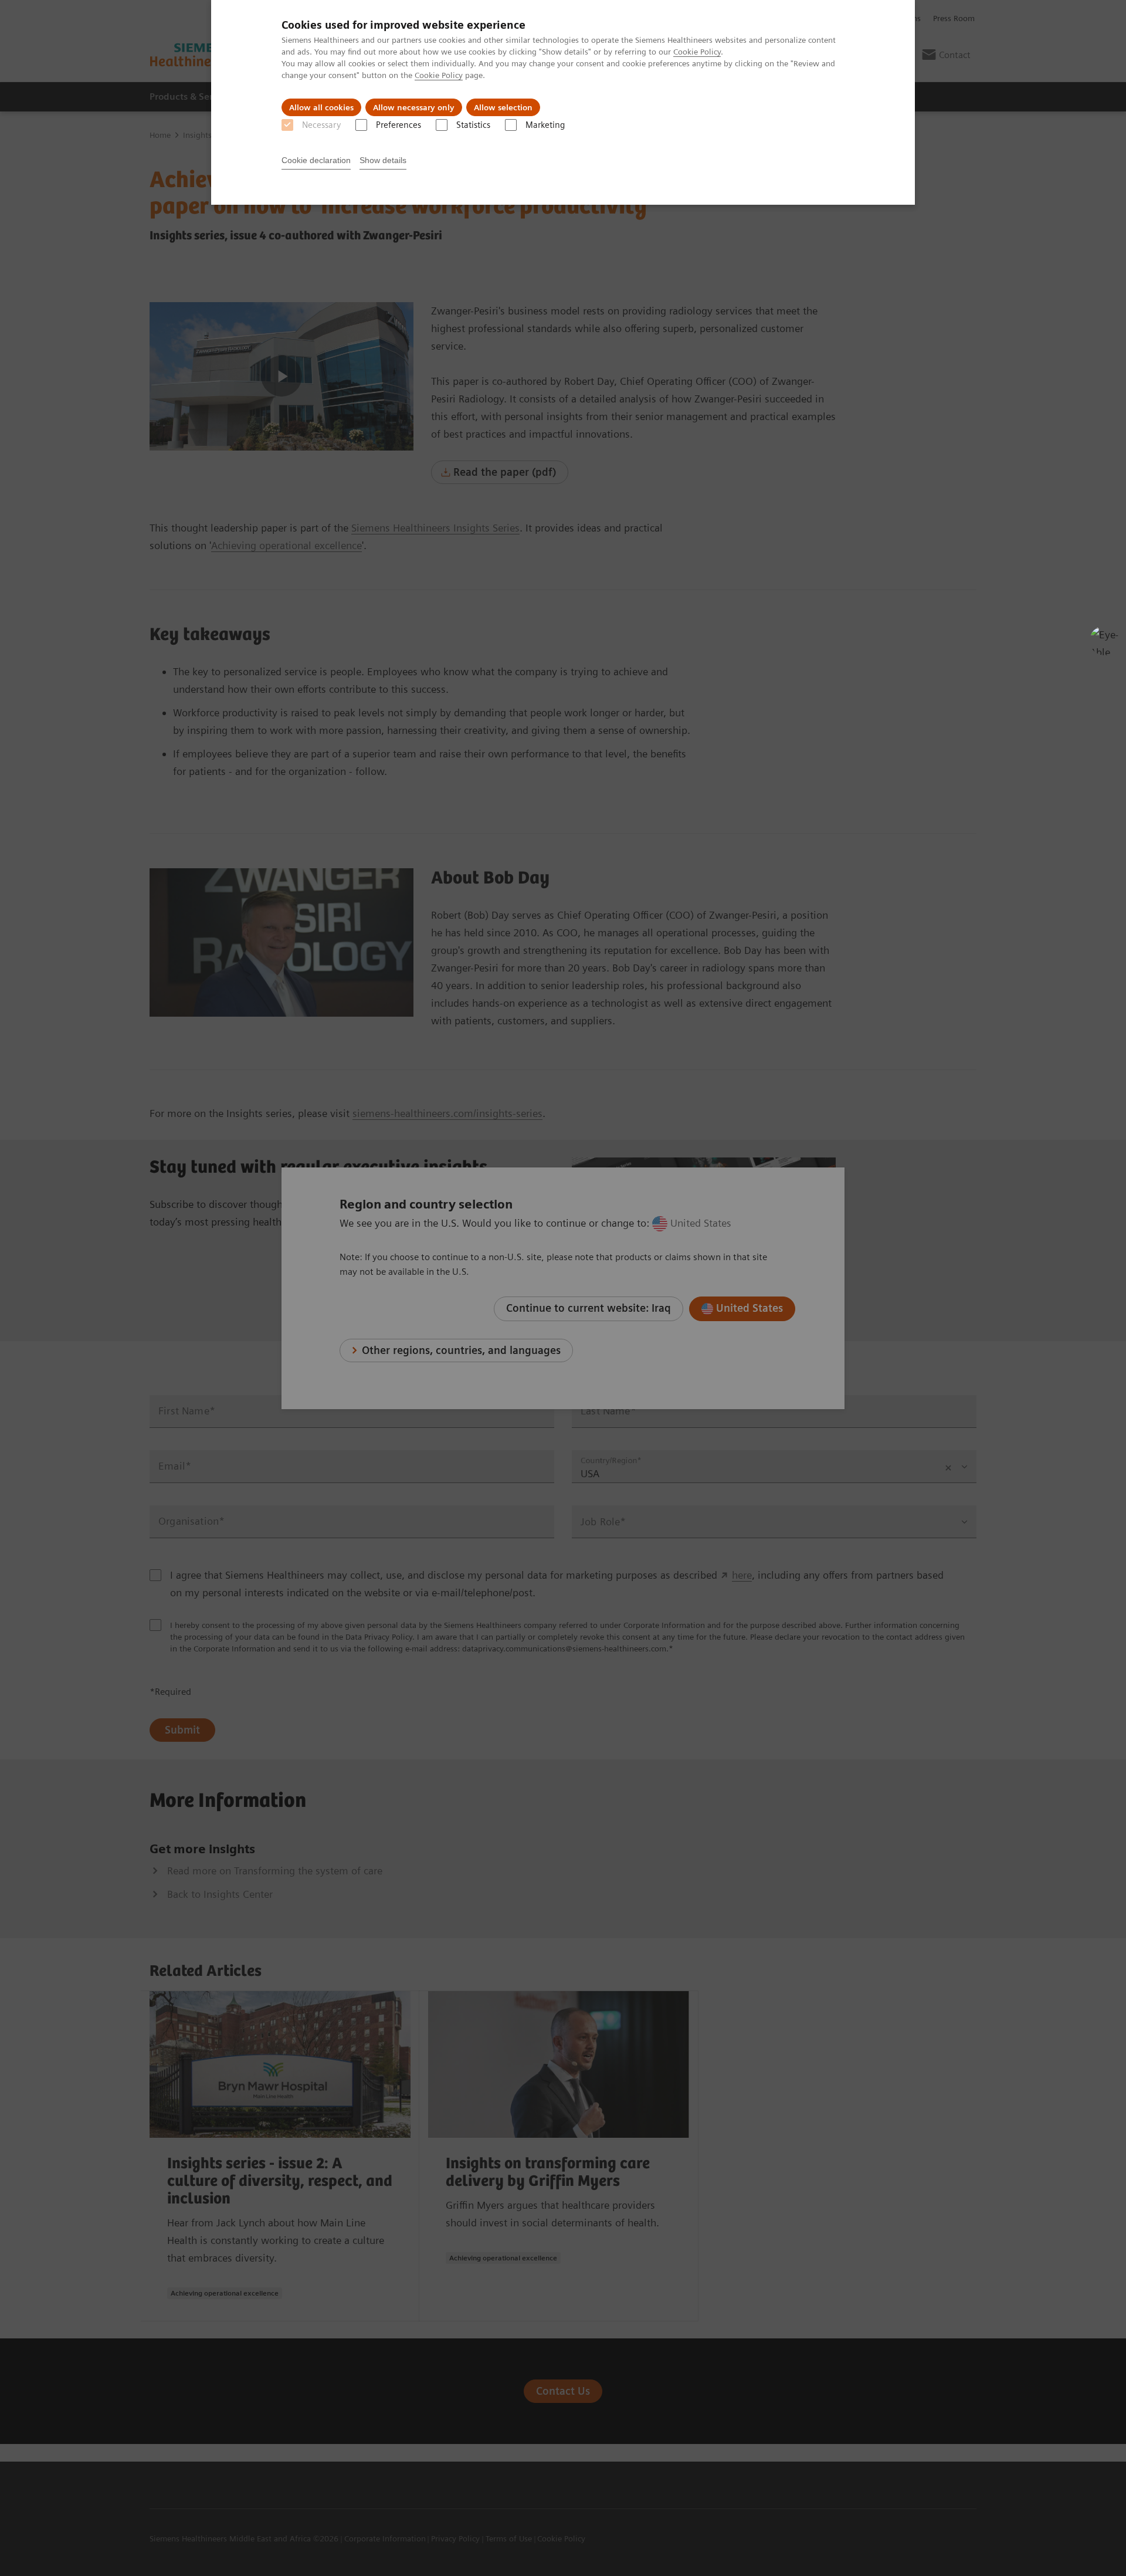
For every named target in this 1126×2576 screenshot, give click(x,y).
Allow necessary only (414, 107)
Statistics (473, 125)
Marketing (545, 125)
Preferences (398, 125)
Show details (383, 160)
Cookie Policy (697, 52)
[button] (1104, 641)
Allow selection (503, 107)
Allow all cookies (321, 107)
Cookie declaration (316, 160)
